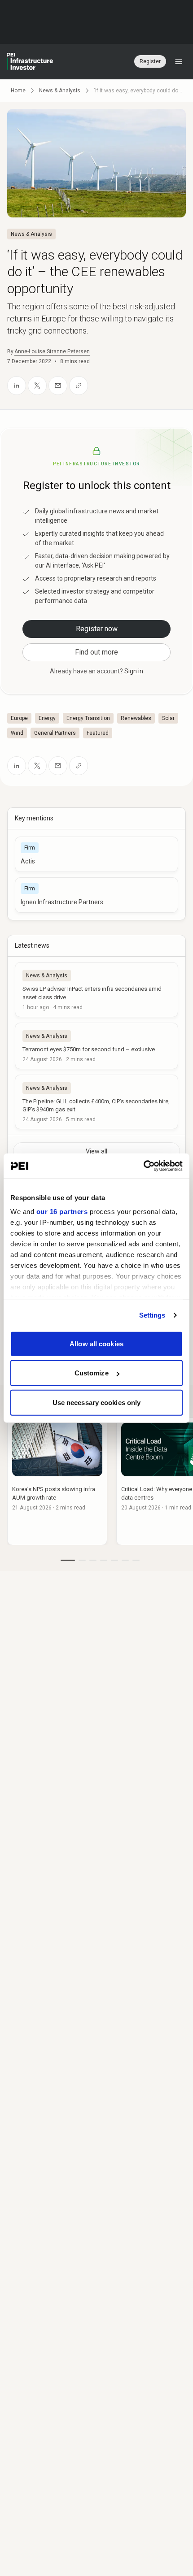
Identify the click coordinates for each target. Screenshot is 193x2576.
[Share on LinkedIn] (17, 386)
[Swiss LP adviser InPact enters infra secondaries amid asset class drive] (96, 989)
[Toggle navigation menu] (179, 61)
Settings (152, 1315)
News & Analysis (60, 91)
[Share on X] (37, 386)
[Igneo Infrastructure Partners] (96, 895)
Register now (97, 629)
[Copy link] (79, 386)
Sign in (134, 671)
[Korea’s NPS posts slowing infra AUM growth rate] (57, 1481)
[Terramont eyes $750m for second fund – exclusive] (96, 1046)
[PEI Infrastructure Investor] (30, 61)
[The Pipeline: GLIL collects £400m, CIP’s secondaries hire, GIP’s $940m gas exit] (96, 1102)
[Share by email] (58, 386)
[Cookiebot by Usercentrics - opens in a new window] (143, 1166)
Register (150, 61)
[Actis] (96, 854)
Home (18, 91)
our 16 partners (62, 1212)
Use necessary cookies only (97, 1402)
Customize (92, 1373)
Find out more (96, 652)
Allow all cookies (96, 1343)
